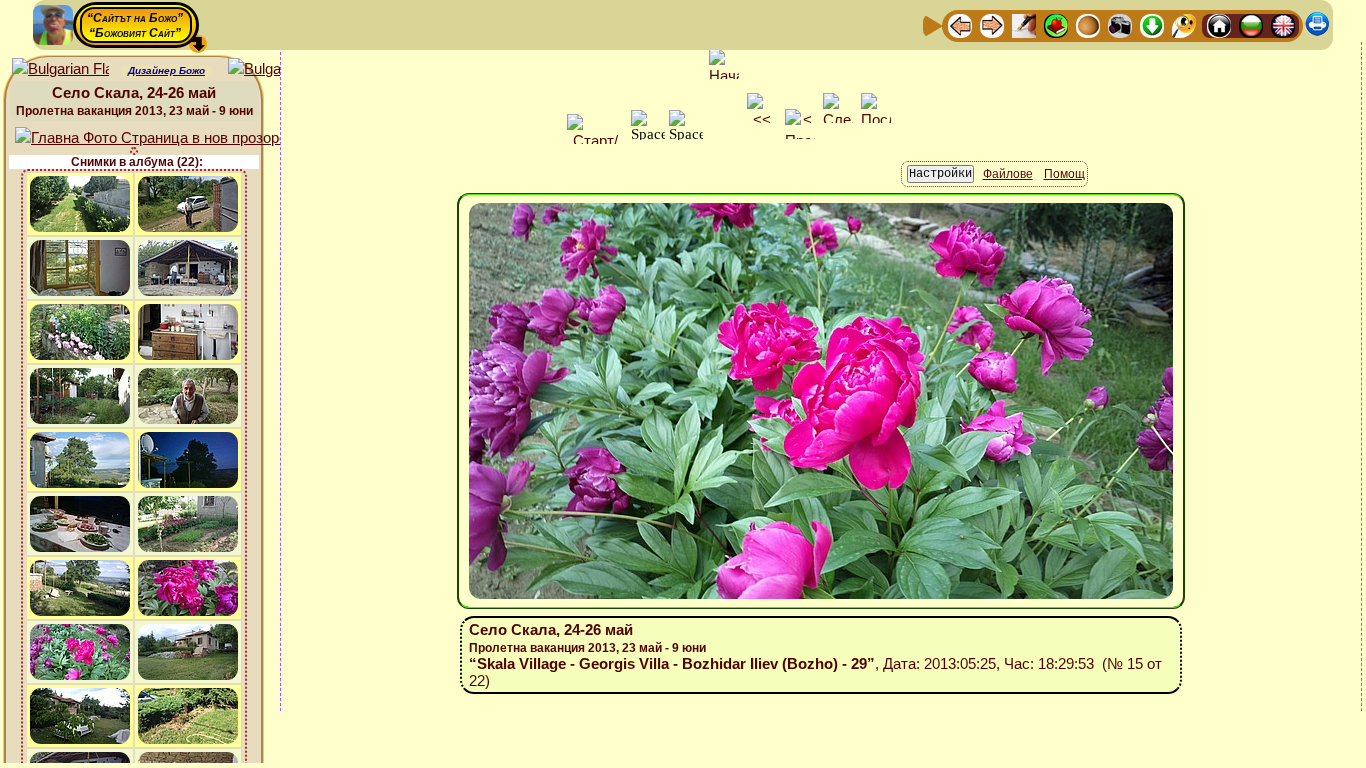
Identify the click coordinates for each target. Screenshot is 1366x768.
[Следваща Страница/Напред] (992, 24)
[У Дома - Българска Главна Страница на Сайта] (1251, 24)
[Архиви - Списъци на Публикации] (1024, 24)
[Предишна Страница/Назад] (960, 24)
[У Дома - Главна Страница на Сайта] (1219, 24)
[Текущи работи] (1088, 24)
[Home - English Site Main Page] (1283, 24)
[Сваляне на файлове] (1152, 24)
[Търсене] (1184, 24)
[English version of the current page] (60, 69)
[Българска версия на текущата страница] (276, 69)
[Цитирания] (1056, 24)
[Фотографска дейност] (1120, 24)
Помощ (1064, 174)
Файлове (1008, 174)
